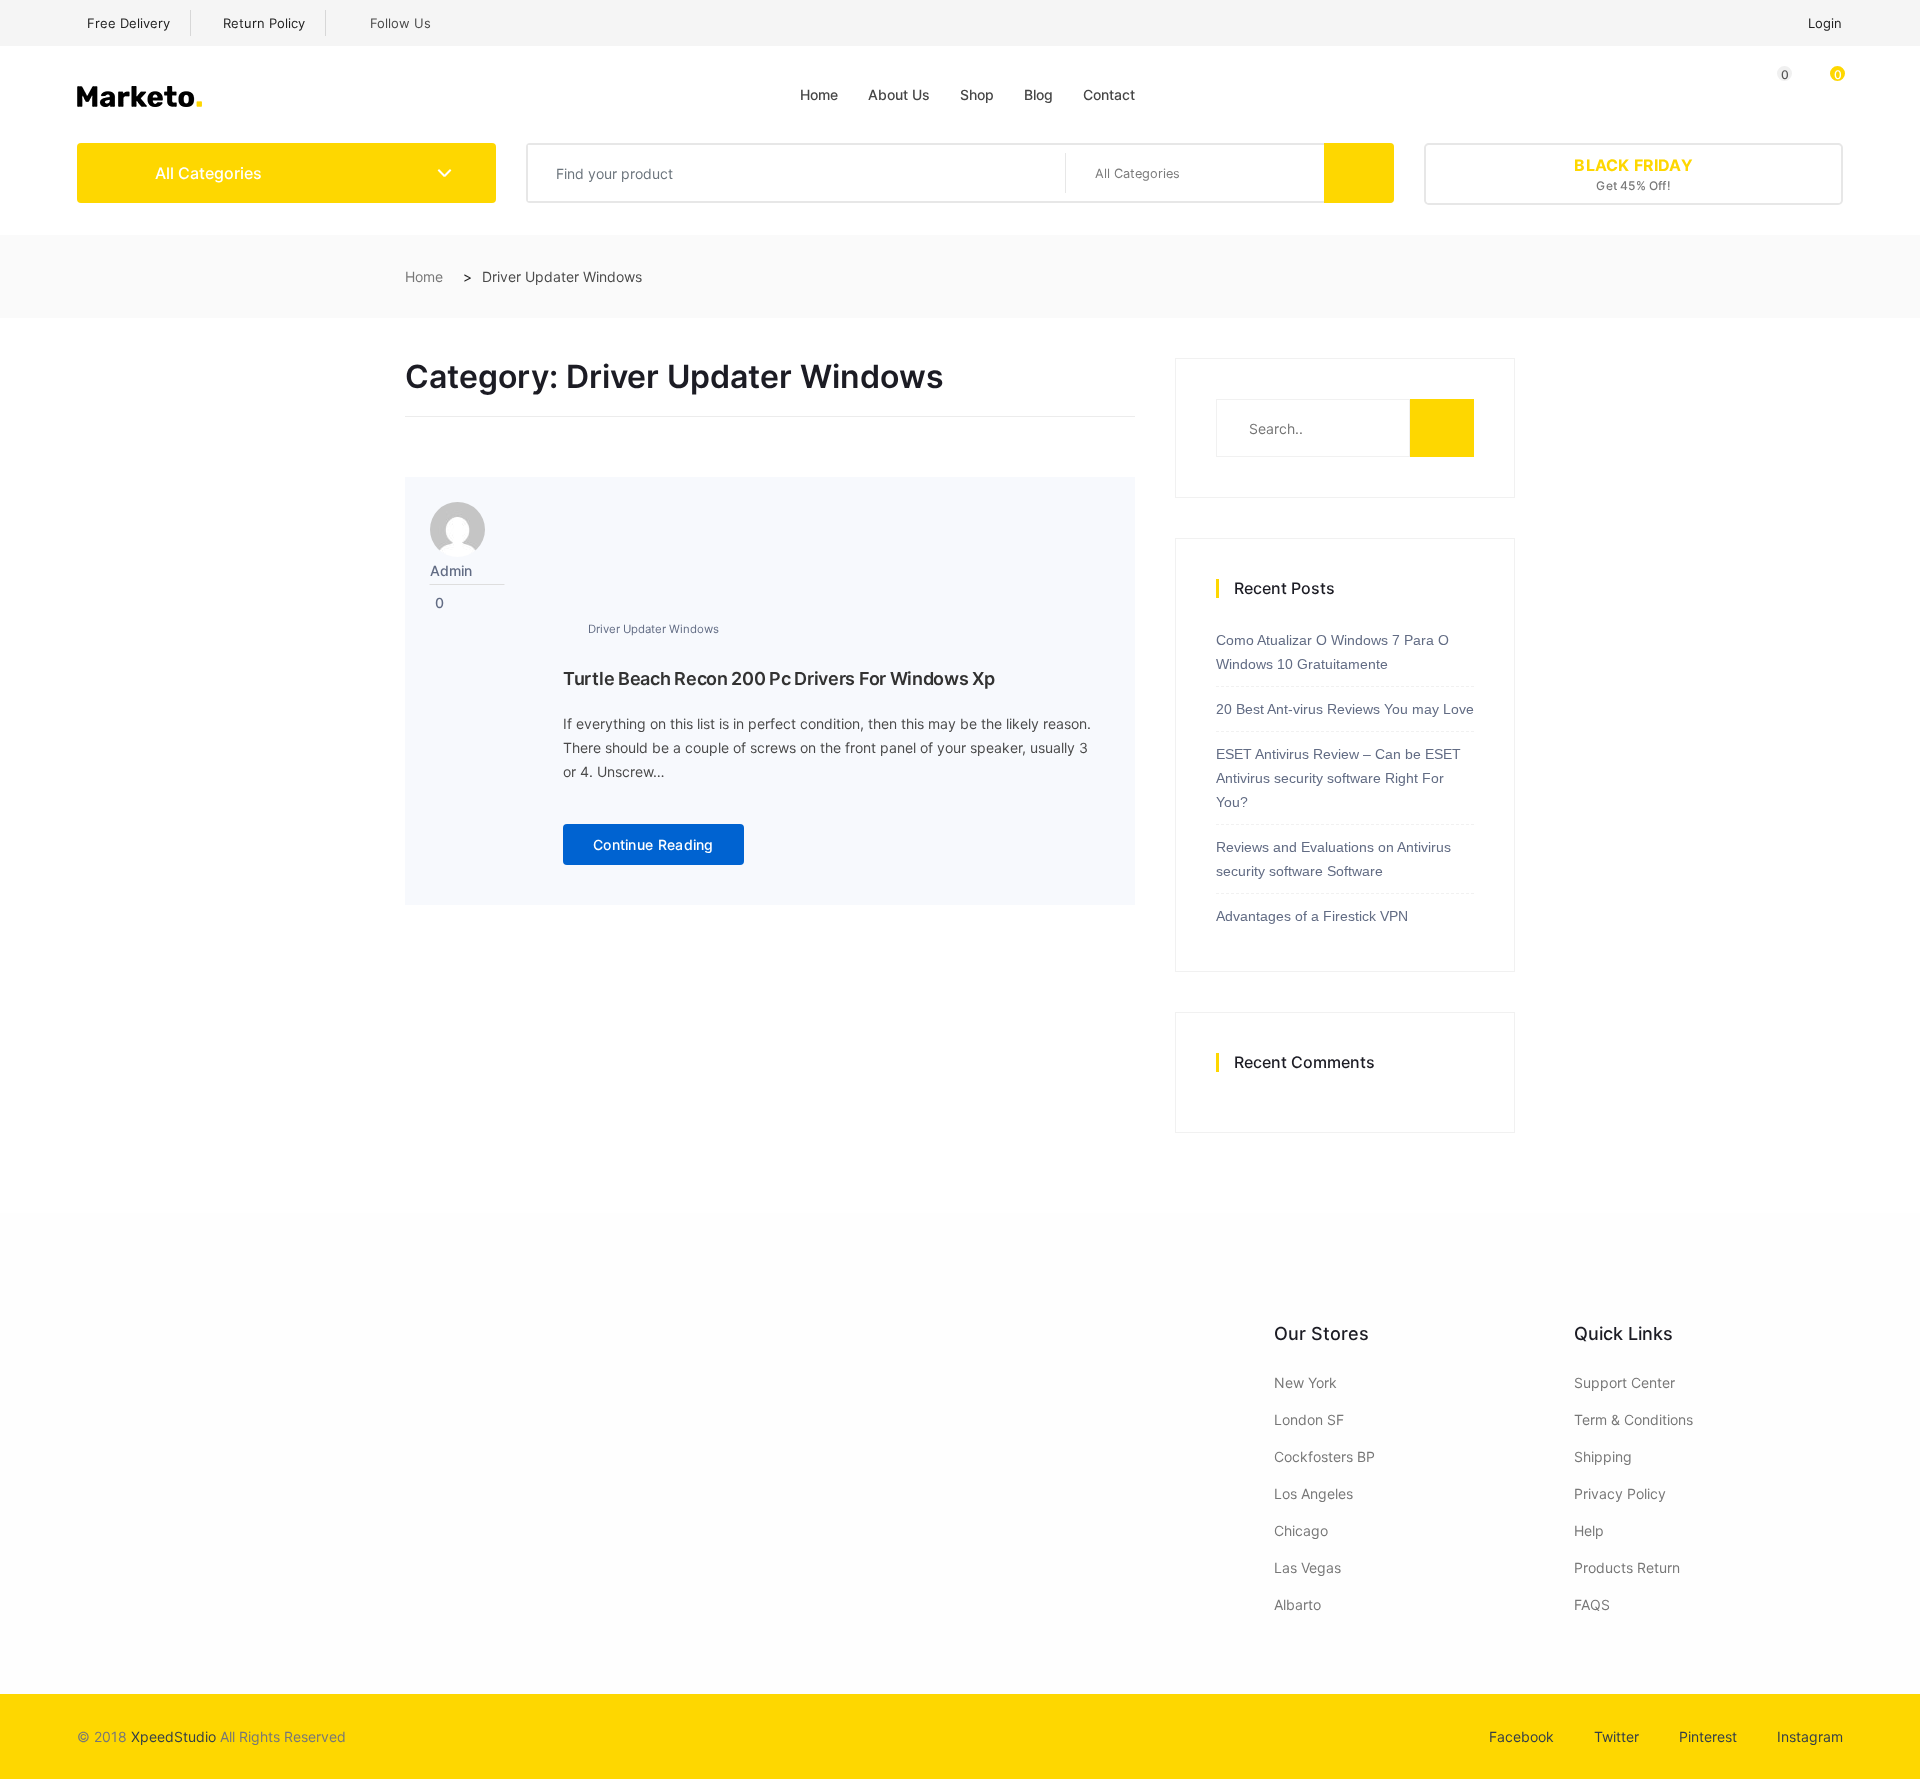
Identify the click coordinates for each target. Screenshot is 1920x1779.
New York (1305, 1382)
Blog (1038, 94)
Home (819, 94)
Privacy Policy (1620, 1493)
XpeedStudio (173, 1736)
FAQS (1592, 1604)
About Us (899, 94)
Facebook (1521, 1736)
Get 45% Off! (1633, 174)
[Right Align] (1359, 173)
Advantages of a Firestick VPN (1312, 916)
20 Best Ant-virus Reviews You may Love (1345, 709)
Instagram (1810, 1736)
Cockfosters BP (1324, 1456)
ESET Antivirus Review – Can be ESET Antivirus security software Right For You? (1338, 778)
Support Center (1624, 1382)
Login (1825, 23)
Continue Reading (653, 844)
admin (451, 570)
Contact (1109, 94)
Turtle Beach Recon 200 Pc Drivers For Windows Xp (779, 678)
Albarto (1297, 1604)
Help (1589, 1530)
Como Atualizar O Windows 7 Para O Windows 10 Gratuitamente (1332, 652)
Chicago (1301, 1530)
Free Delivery (128, 23)
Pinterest (1708, 1736)
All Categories (206, 173)
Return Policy (262, 23)
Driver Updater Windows (653, 629)
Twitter (1616, 1736)
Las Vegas (1307, 1567)
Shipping (1603, 1456)
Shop (977, 94)
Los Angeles (1313, 1493)
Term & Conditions (1633, 1419)
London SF (1309, 1419)
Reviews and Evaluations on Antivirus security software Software (1333, 859)
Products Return (1627, 1567)
